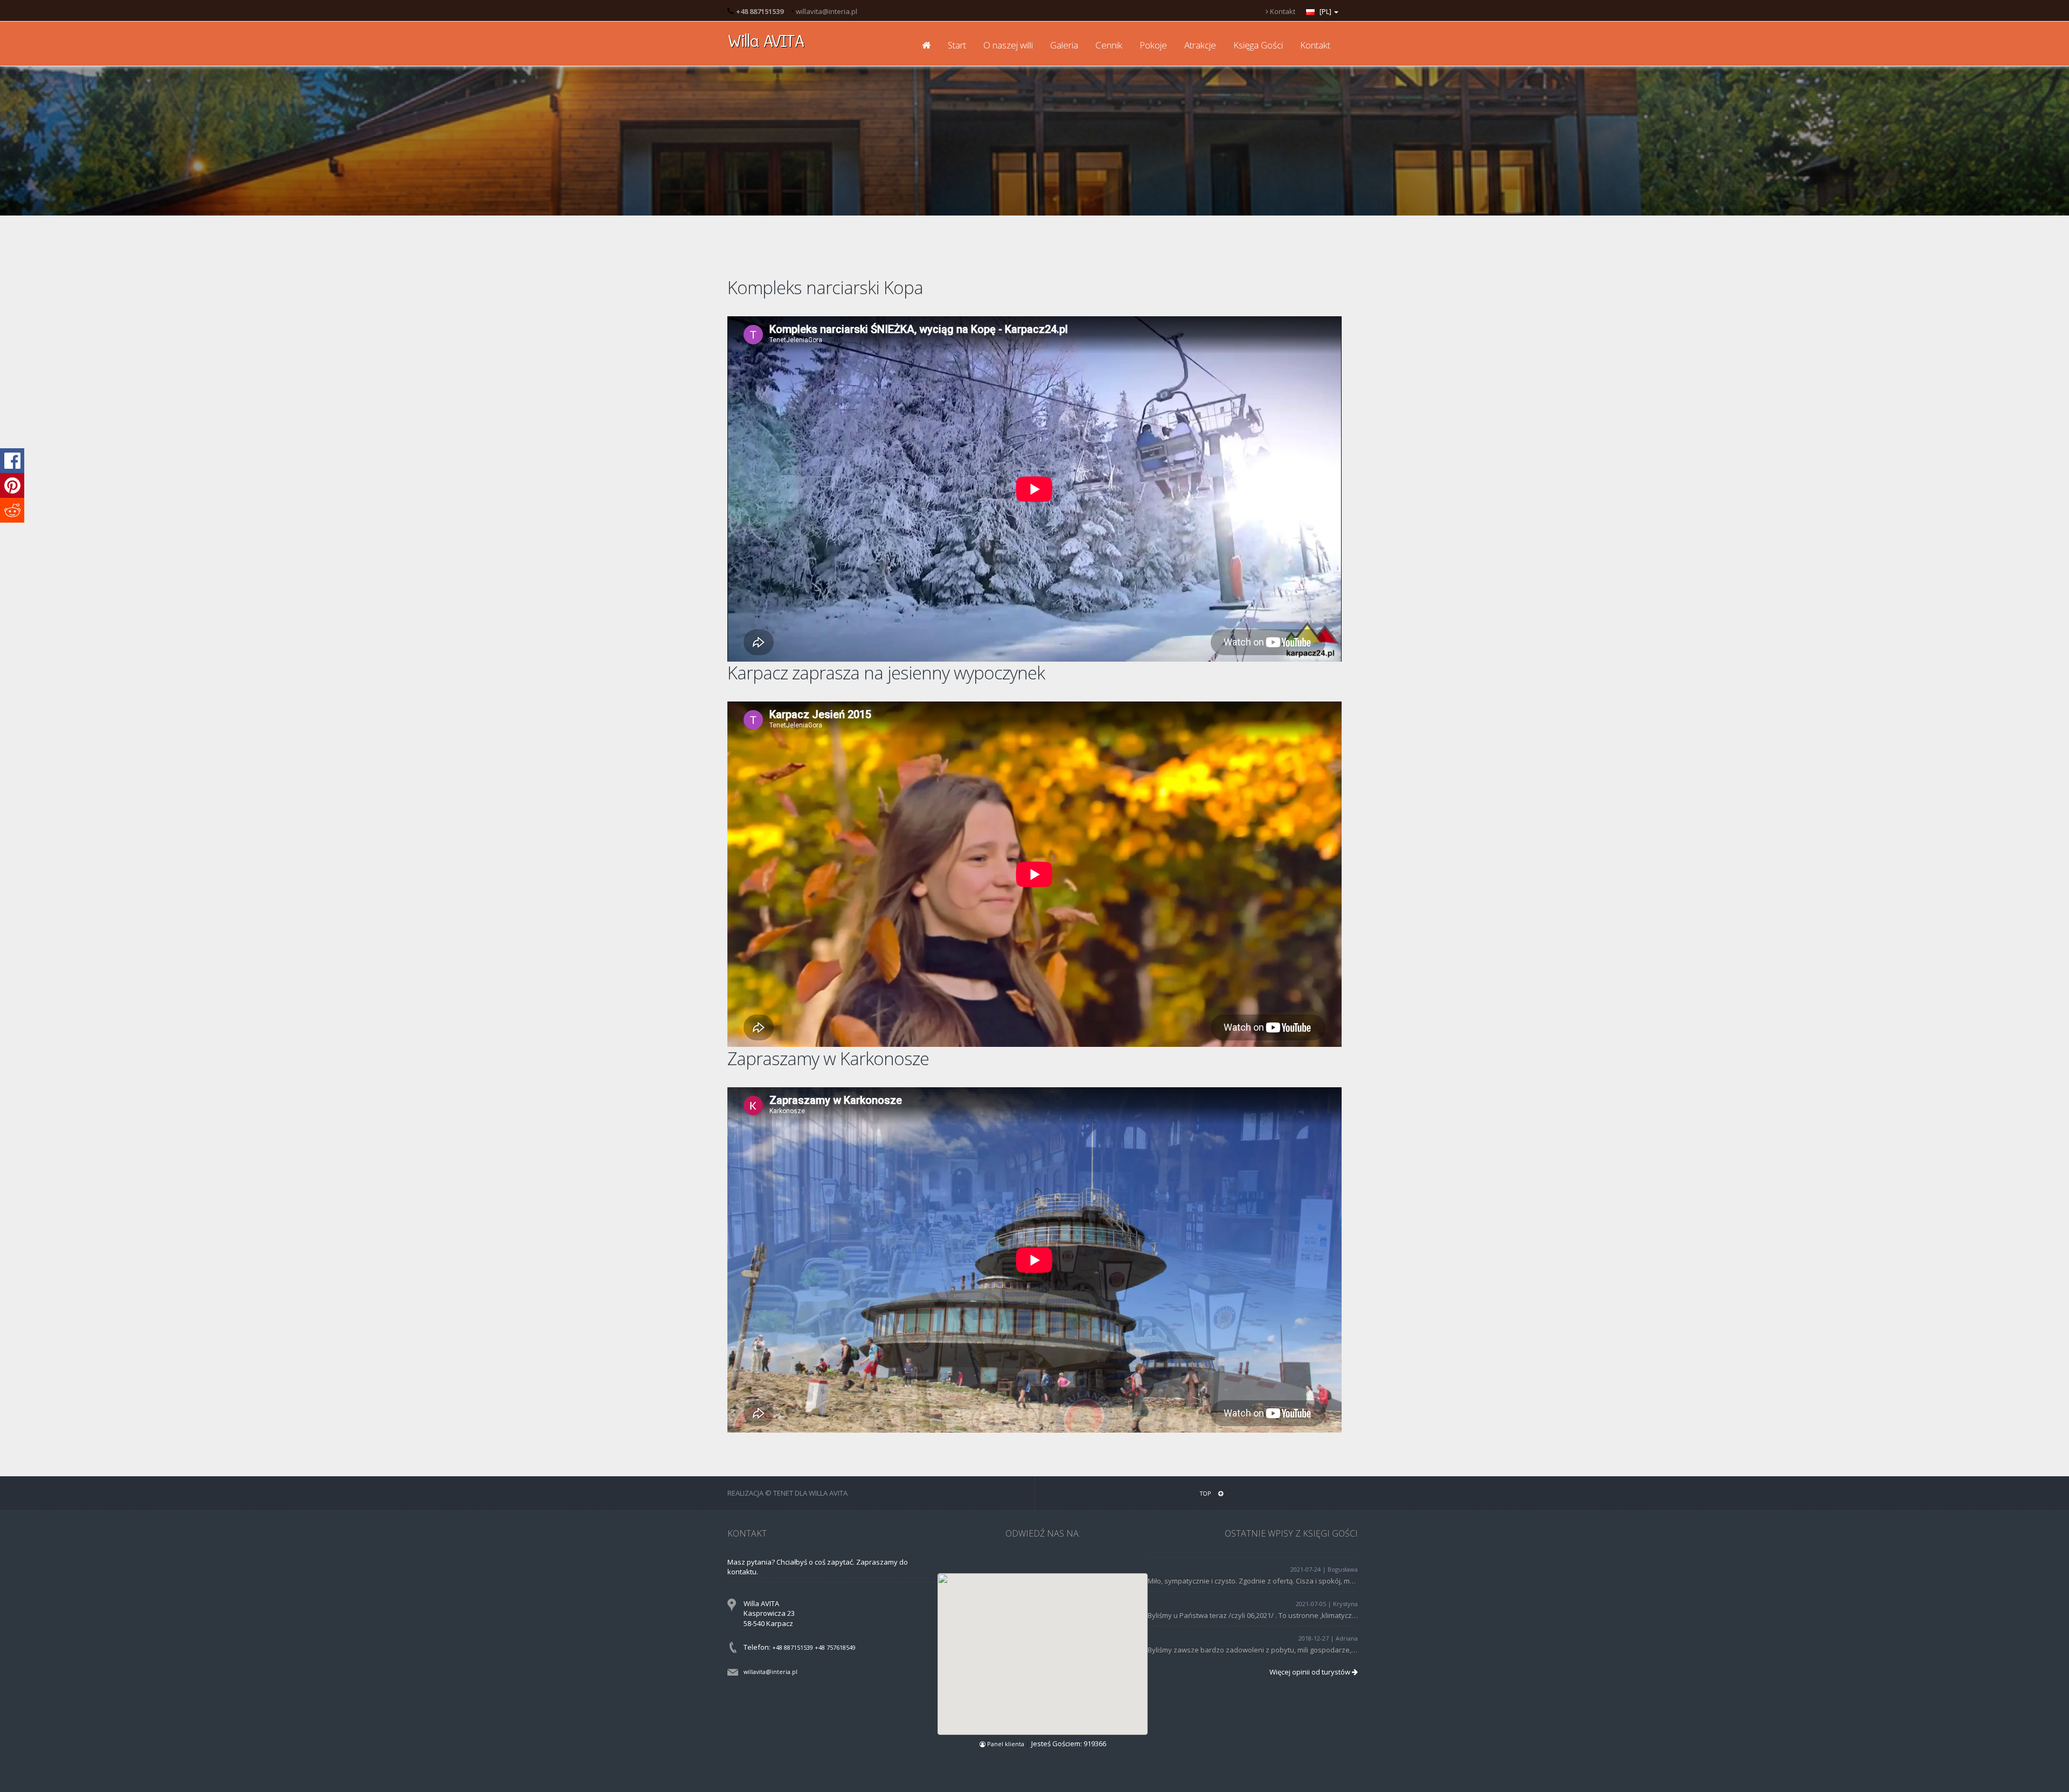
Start (957, 45)
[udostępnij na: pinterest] (12, 485)
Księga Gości (1258, 45)
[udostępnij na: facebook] (12, 461)
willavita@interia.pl (827, 11)
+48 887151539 (793, 1647)
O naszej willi (1008, 45)
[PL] (1325, 11)
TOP (1206, 1493)
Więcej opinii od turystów (1311, 1672)
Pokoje (1153, 45)
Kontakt (1282, 11)
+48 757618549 (835, 1647)
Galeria (1064, 45)
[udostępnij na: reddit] (12, 510)
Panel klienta (1006, 1744)
